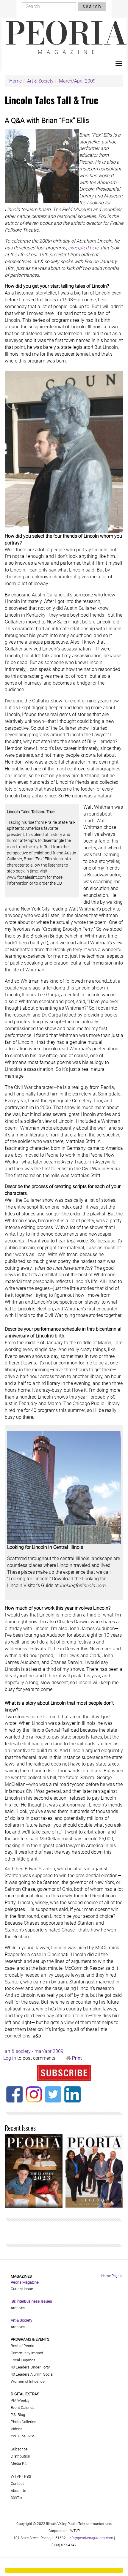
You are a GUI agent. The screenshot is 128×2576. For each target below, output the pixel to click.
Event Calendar (23, 2408)
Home (15, 81)
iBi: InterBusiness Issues (31, 2301)
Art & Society (40, 81)
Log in (10, 2058)
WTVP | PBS (21, 2476)
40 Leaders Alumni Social (32, 2374)
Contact (17, 2484)
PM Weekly (20, 2400)
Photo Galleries (24, 2422)
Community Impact (27, 2353)
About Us (18, 2491)
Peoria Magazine (25, 2282)
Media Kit (19, 2463)
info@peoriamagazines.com (91, 2538)
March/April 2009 (77, 81)
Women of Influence (28, 2381)
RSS (32, 2436)
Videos (17, 2429)
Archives (18, 2308)
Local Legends (23, 2360)
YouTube (18, 2436)
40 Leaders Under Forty (30, 2367)
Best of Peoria (22, 2346)
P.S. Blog (18, 2415)
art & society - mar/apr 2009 (34, 2051)
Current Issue (22, 2289)
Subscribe (19, 2449)
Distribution (20, 2456)
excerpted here (83, 248)
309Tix (16, 2498)
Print (77, 2058)
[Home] (66, 37)
